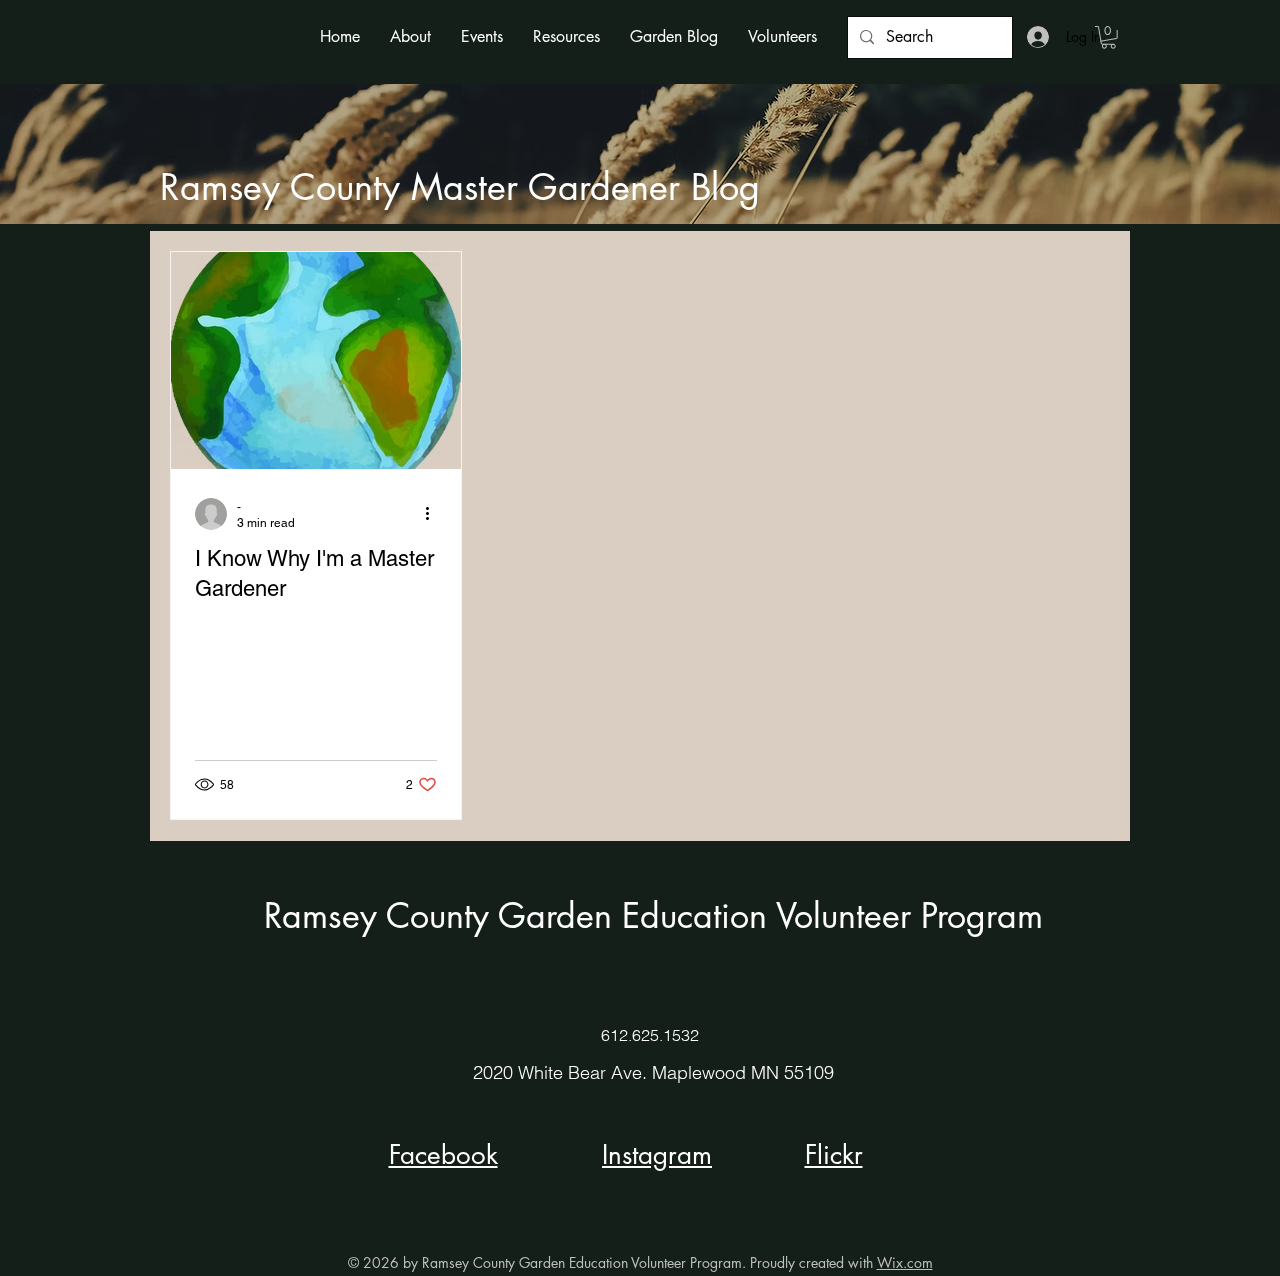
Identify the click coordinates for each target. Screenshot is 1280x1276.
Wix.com (905, 1262)
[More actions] (434, 514)
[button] (410, 36)
